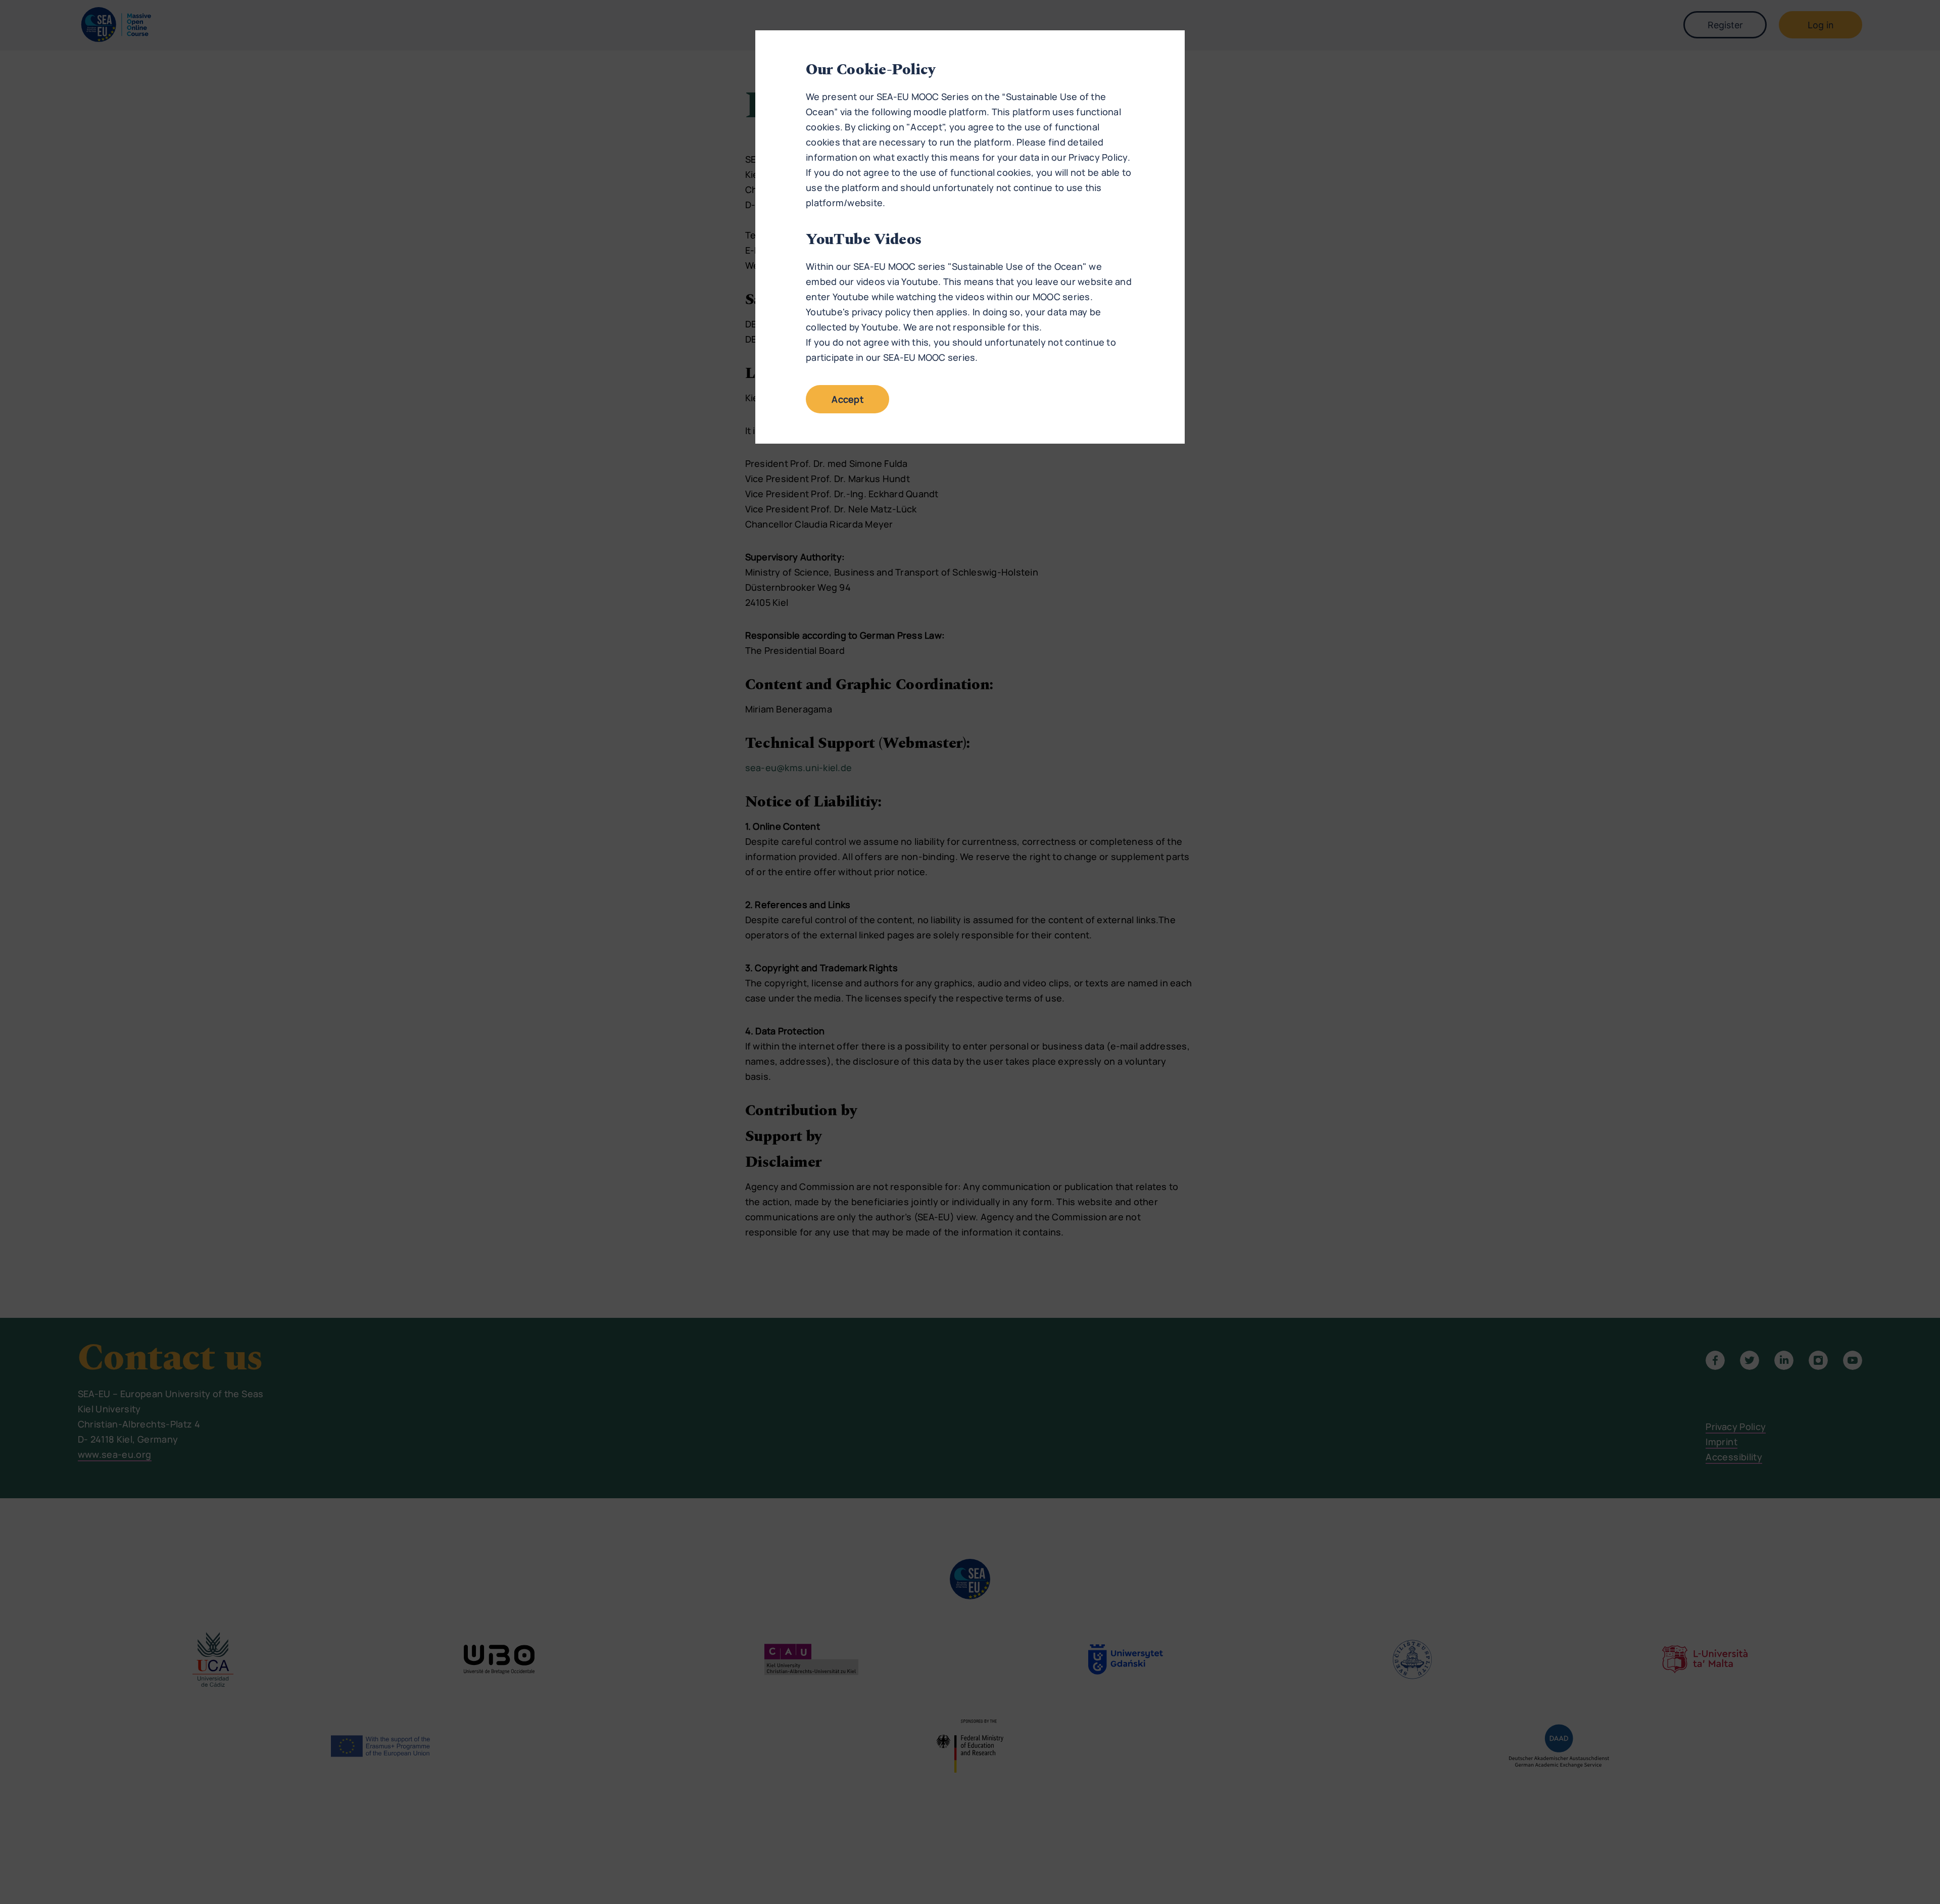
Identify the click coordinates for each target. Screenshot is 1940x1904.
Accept (847, 399)
